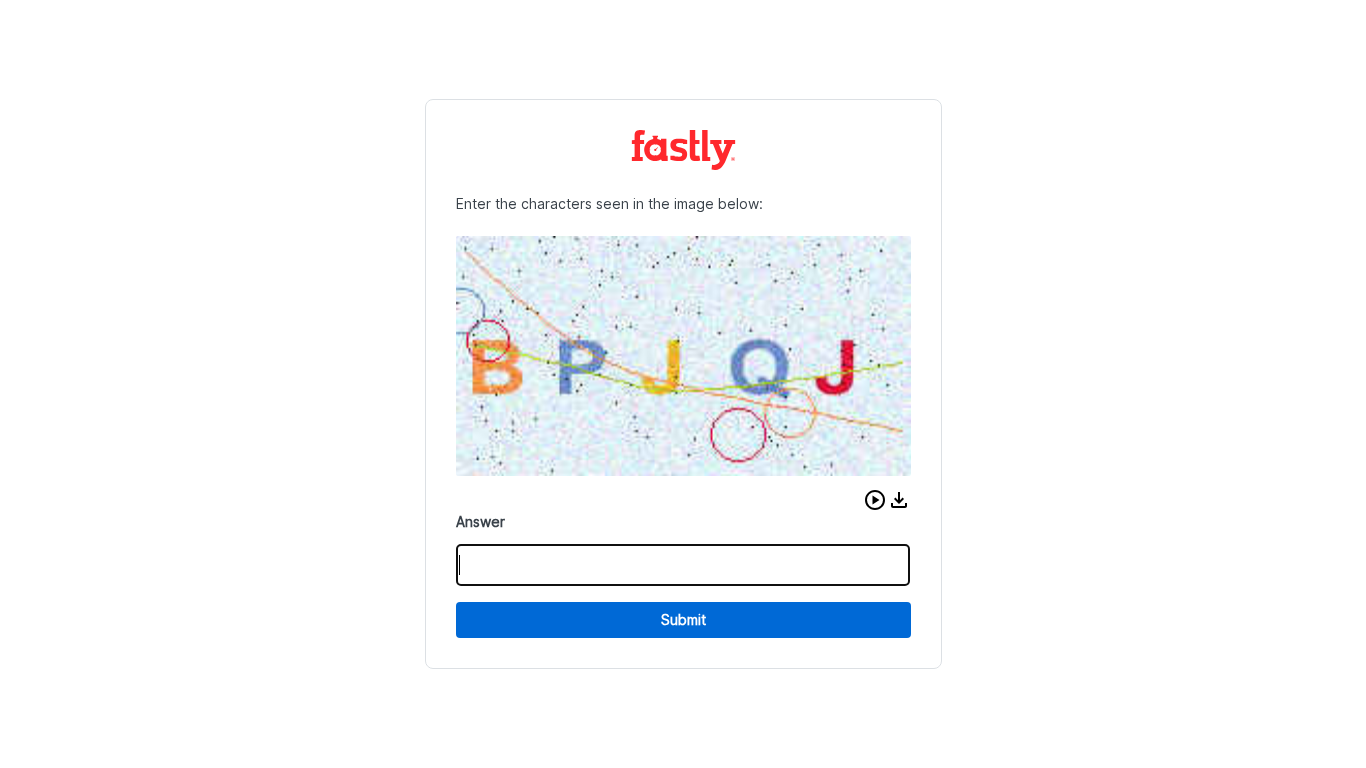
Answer (480, 521)
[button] (875, 500)
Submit (683, 619)
